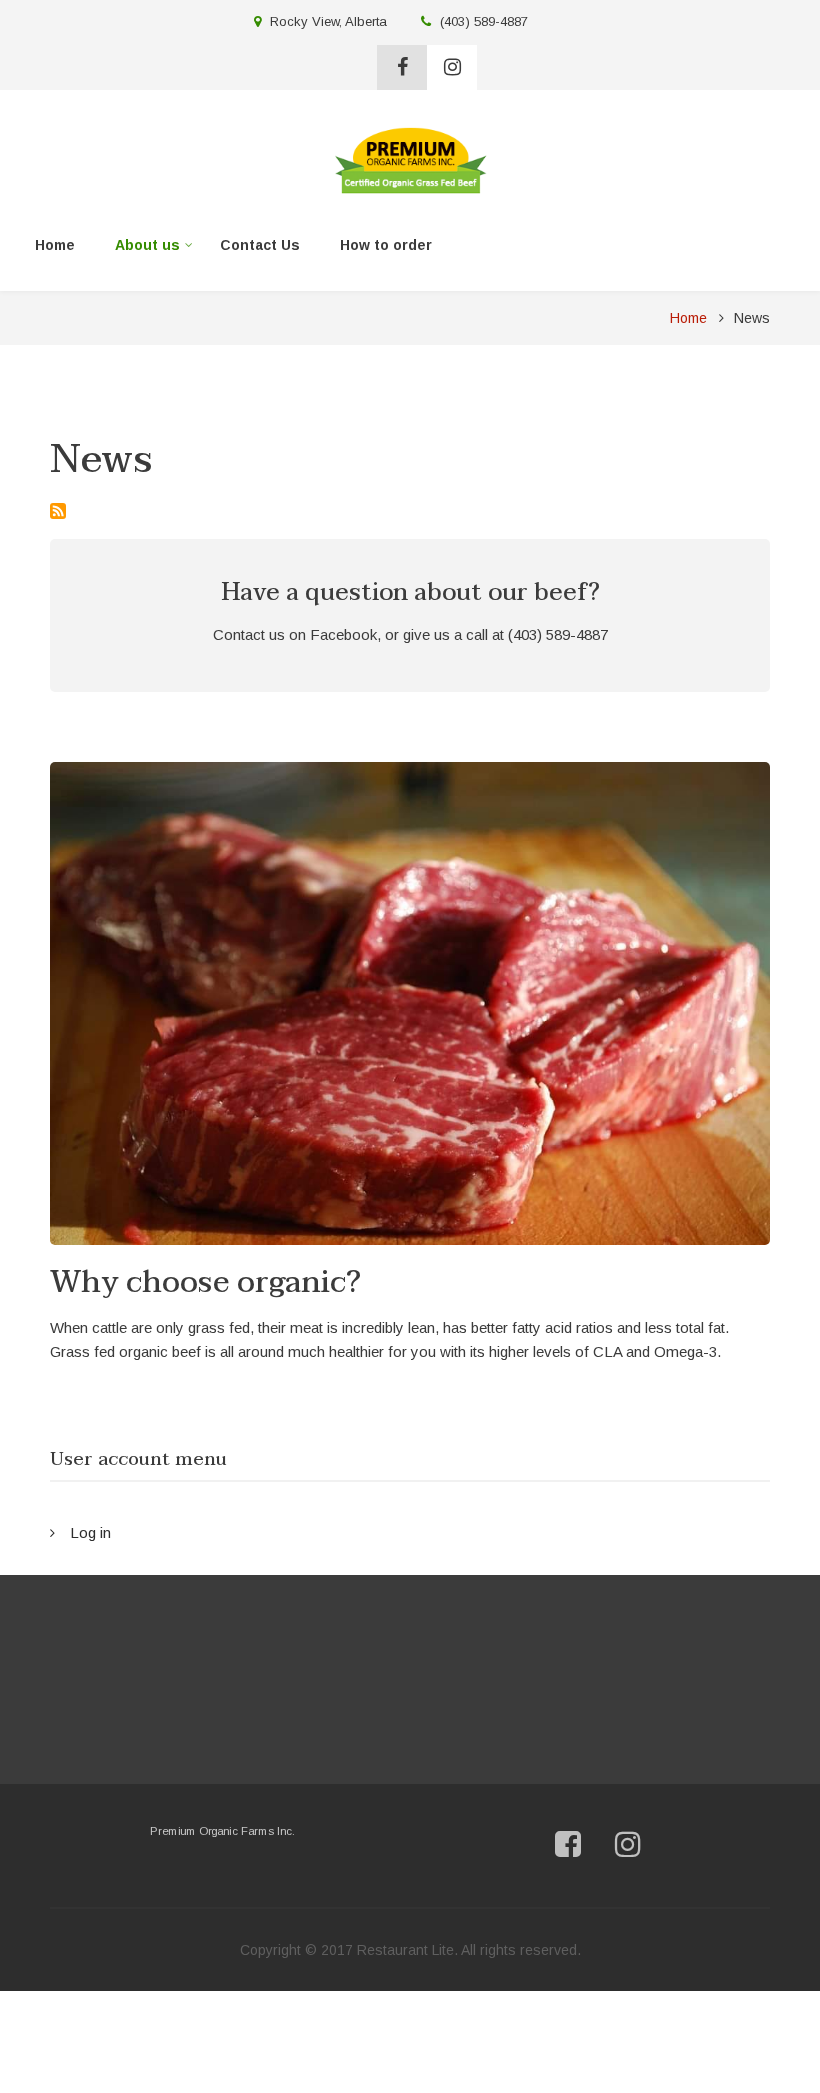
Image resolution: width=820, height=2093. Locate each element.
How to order (386, 245)
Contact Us (260, 245)
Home (55, 245)
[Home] (410, 158)
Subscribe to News (58, 511)
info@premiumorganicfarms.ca (660, 1721)
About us (140, 249)
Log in (90, 1532)
